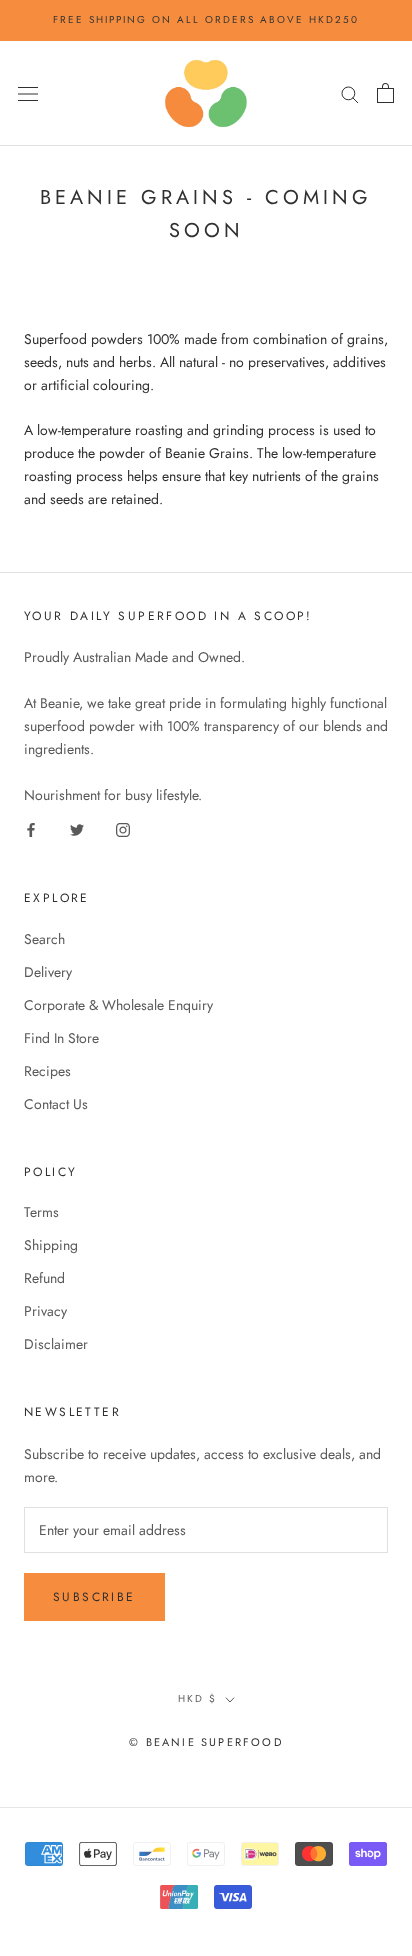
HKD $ (197, 1698)
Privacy (45, 1311)
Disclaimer (56, 1344)
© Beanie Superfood (206, 1742)
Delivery (48, 972)
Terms (41, 1212)
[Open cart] (385, 93)
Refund (44, 1278)
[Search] (350, 93)
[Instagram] (123, 829)
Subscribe (94, 1597)
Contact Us (56, 1104)
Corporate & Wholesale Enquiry (118, 1005)
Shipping (51, 1245)
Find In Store (61, 1038)
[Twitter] (77, 829)
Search (44, 939)
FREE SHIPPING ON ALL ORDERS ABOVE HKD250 (206, 19)
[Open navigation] (28, 93)
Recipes (47, 1071)
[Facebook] (31, 829)
